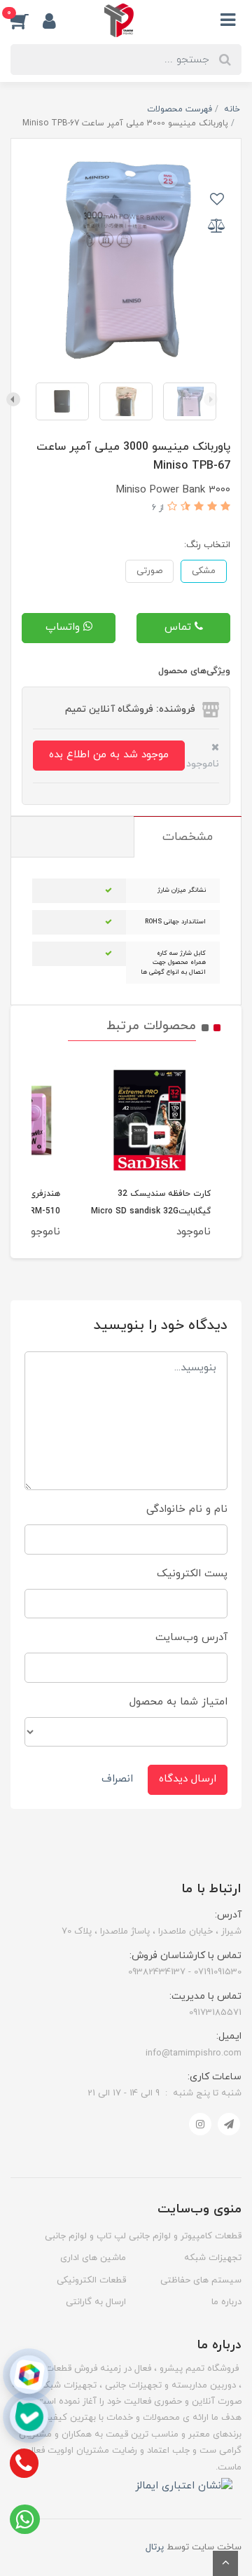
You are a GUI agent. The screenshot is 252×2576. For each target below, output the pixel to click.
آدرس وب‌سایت (191, 1638)
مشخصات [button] (188, 837)
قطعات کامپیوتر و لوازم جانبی (185, 2236)
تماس (180, 627)
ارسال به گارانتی (96, 2302)
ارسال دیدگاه (188, 1779)
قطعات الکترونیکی (91, 2280)
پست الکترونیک (192, 1574)
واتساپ (64, 627)
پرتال (155, 2547)
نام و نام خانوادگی (187, 1509)
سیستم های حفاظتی (201, 2280)
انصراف (117, 1779)
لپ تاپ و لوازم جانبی (85, 2236)
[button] (27, 20)
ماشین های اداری (93, 2258)
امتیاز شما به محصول (178, 1702)
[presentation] (211, 399)
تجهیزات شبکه (213, 2258)
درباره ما (226, 2302)
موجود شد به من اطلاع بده (109, 755)
